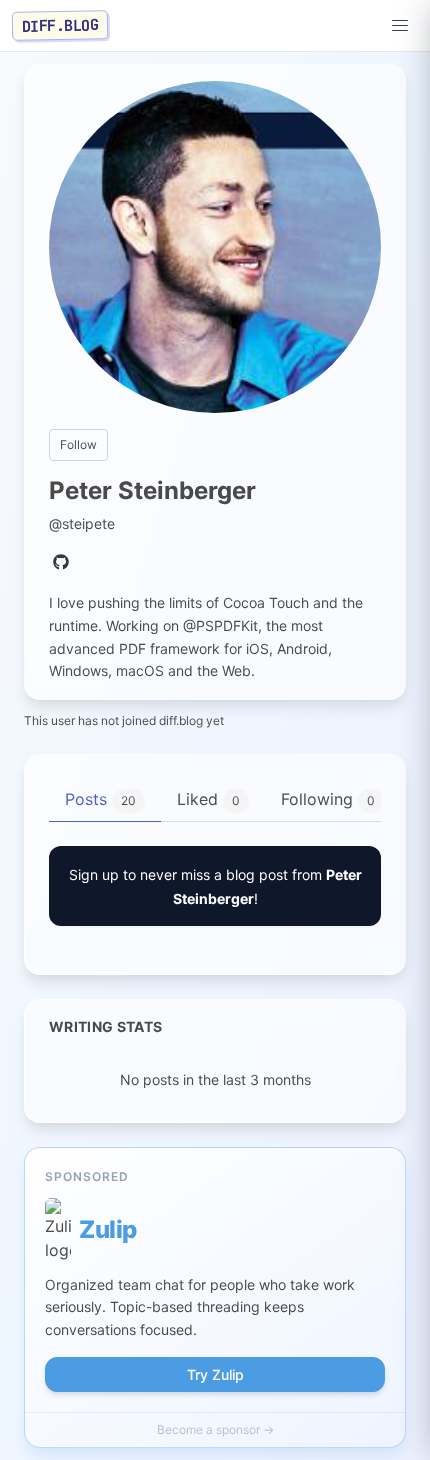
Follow (78, 444)
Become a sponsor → (215, 1429)
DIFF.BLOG (60, 25)
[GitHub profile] (61, 563)
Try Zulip (215, 1374)
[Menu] (400, 26)
